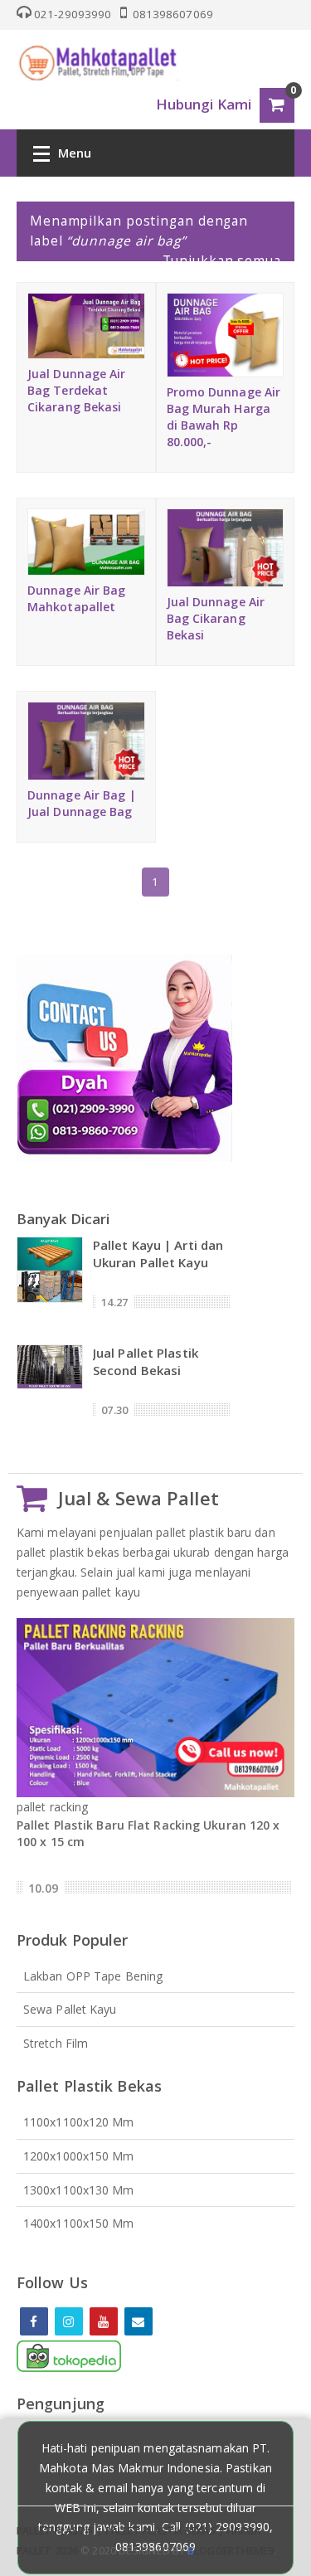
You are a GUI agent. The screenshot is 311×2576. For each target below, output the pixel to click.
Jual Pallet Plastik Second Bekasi (146, 1361)
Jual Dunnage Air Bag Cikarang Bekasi (216, 618)
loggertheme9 (231, 2551)
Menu (75, 153)
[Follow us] (69, 2321)
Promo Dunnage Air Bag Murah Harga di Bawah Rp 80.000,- (224, 417)
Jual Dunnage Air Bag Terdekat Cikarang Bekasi (77, 390)
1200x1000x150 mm (79, 2156)
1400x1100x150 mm (79, 2223)
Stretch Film (56, 2043)
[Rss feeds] (138, 2321)
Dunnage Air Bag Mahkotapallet (77, 598)
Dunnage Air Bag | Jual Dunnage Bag (82, 803)
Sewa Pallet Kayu (70, 2009)
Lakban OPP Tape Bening (93, 1976)
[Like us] (34, 2321)
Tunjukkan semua (222, 260)
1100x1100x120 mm (79, 2122)
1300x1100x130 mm (79, 2190)
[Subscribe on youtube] (104, 2321)
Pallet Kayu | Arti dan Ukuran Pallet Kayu (158, 1254)
